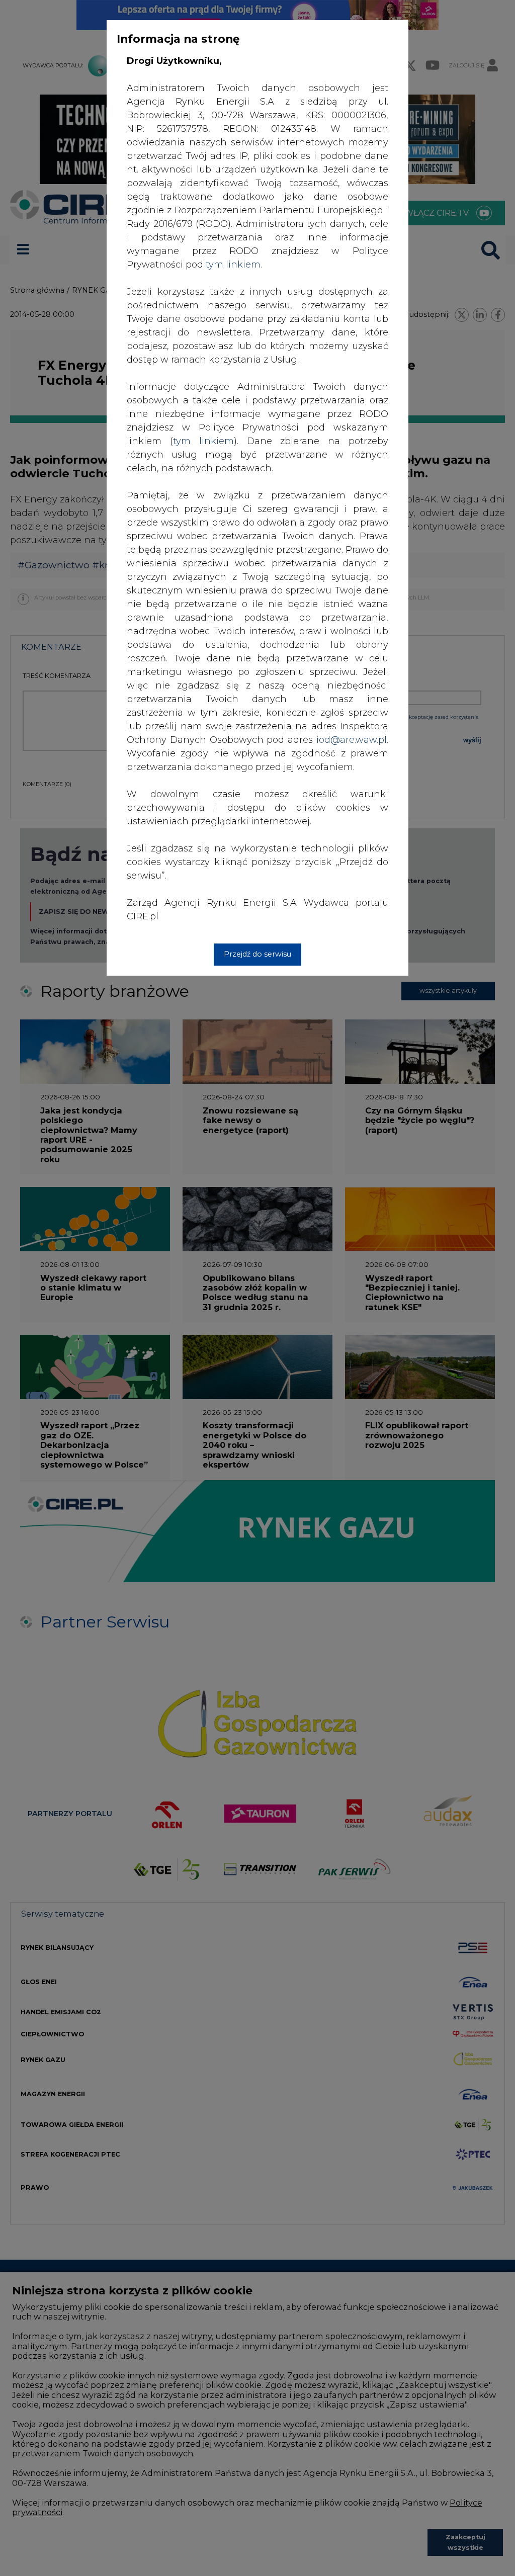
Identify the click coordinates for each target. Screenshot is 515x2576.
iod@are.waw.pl (352, 740)
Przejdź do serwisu (257, 954)
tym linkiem (203, 441)
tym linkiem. (234, 265)
